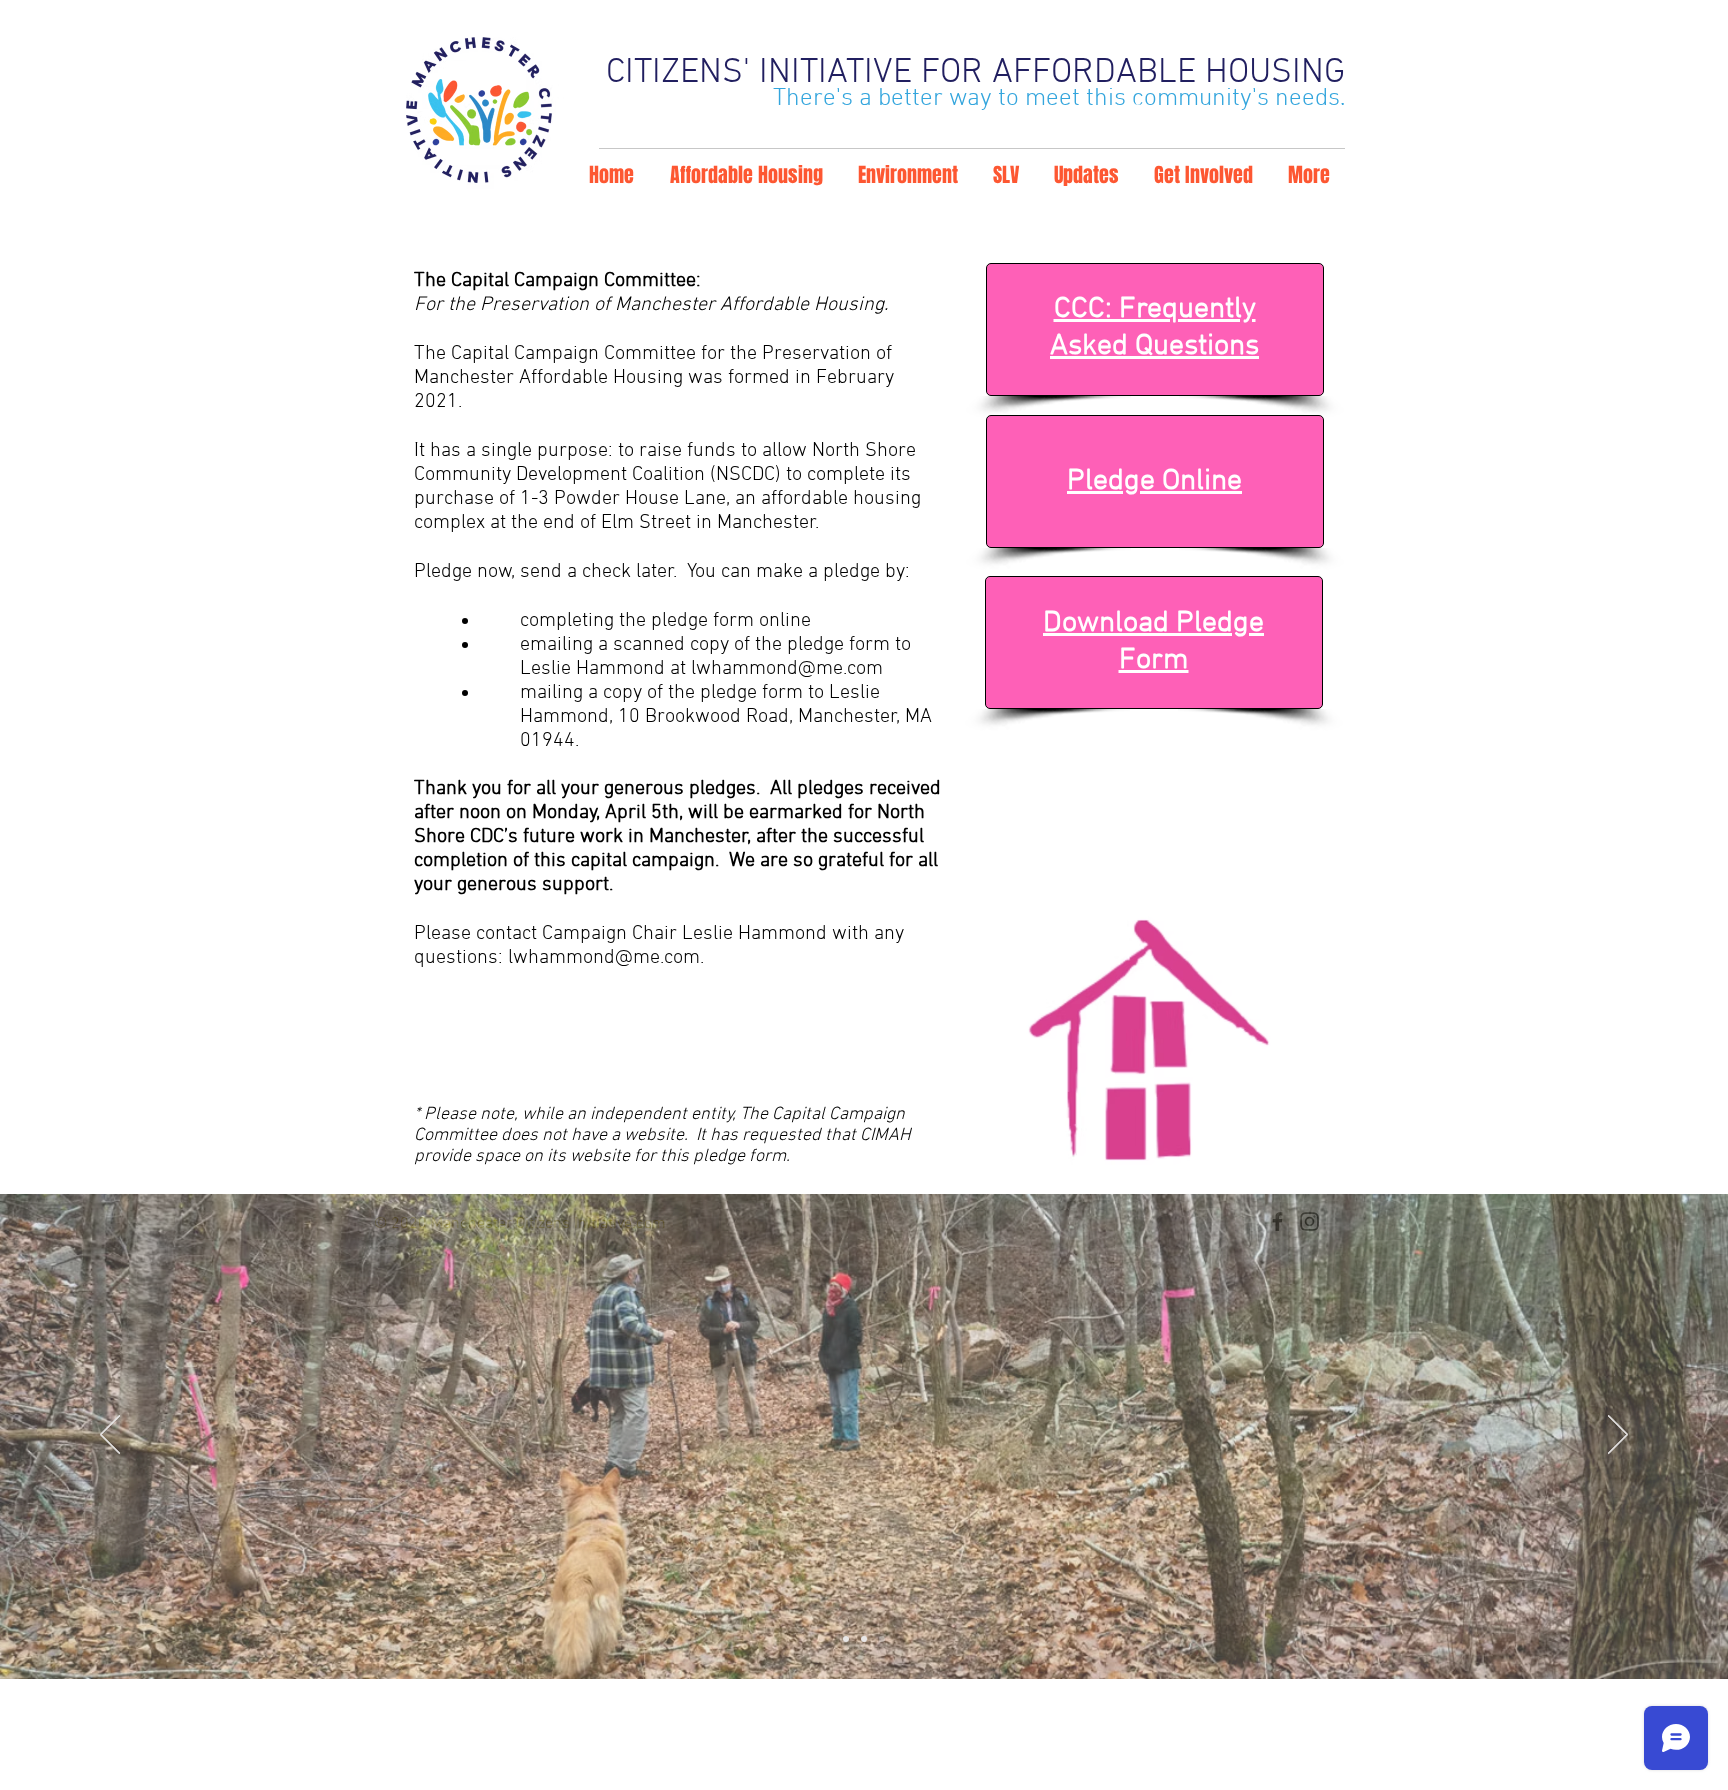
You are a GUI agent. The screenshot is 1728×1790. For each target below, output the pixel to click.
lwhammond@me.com (787, 669)
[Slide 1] (846, 1639)
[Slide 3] (882, 1639)
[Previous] (110, 1436)
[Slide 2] (864, 1639)
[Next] (1618, 1436)
